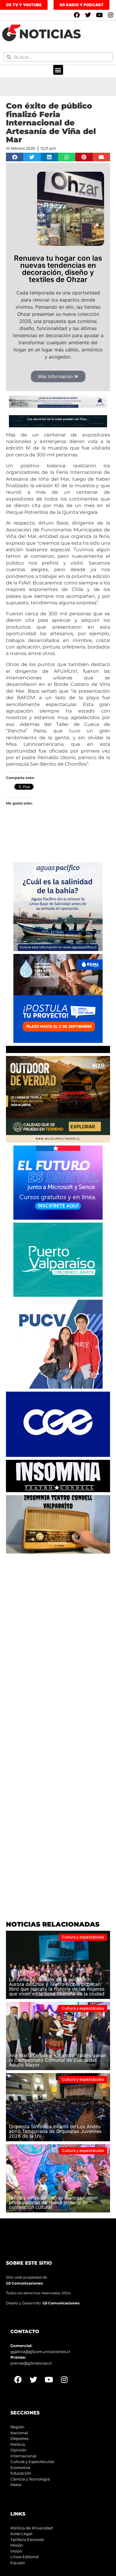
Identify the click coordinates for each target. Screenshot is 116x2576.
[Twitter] (88, 15)
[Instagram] (111, 15)
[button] (58, 70)
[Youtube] (99, 15)
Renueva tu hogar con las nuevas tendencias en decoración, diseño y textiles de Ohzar (58, 269)
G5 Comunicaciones (24, 2283)
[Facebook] (77, 15)
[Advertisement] (58, 1614)
